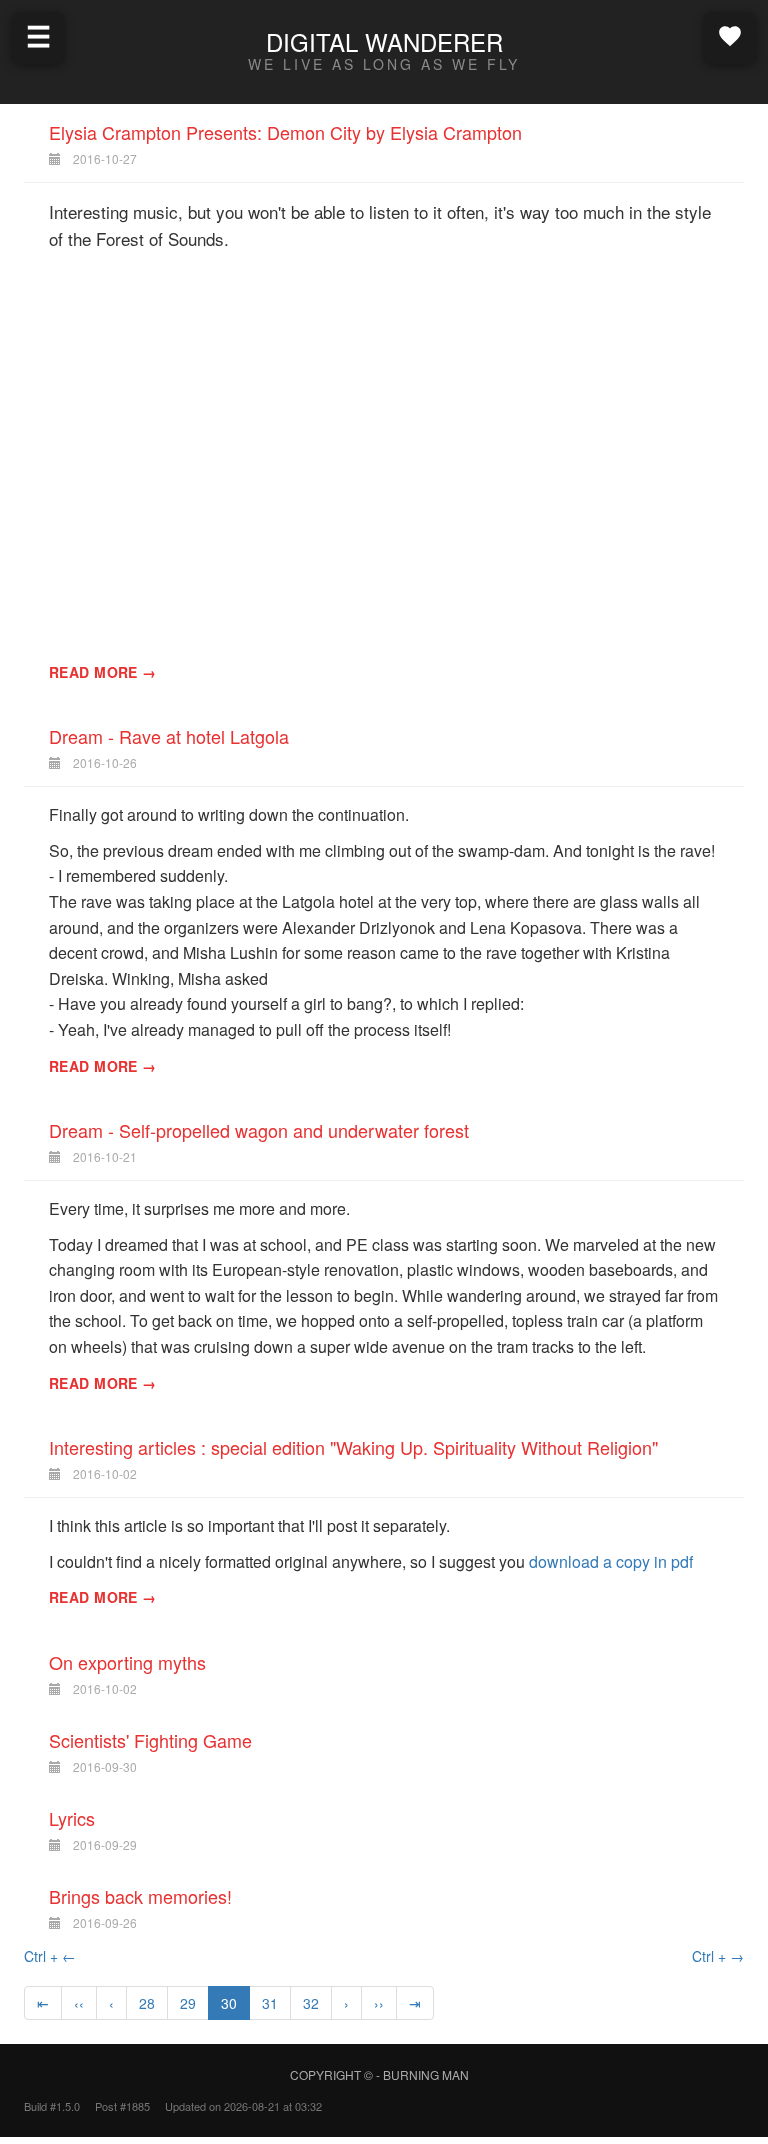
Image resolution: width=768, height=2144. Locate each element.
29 (188, 2003)
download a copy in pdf (611, 1561)
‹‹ (79, 2003)
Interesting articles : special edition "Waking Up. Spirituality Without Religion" (353, 1447)
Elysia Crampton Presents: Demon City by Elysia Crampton (285, 132)
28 (147, 2003)
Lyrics (72, 1818)
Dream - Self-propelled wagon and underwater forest (259, 1130)
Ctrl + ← (50, 1956)
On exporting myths (127, 1662)
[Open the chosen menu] (730, 36)
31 (270, 2003)
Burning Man (426, 2074)
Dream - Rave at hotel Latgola (169, 736)
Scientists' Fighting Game (150, 1740)
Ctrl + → (718, 1956)
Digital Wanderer (384, 41)
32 (311, 2003)
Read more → (103, 672)
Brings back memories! (140, 1896)
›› (379, 2003)
